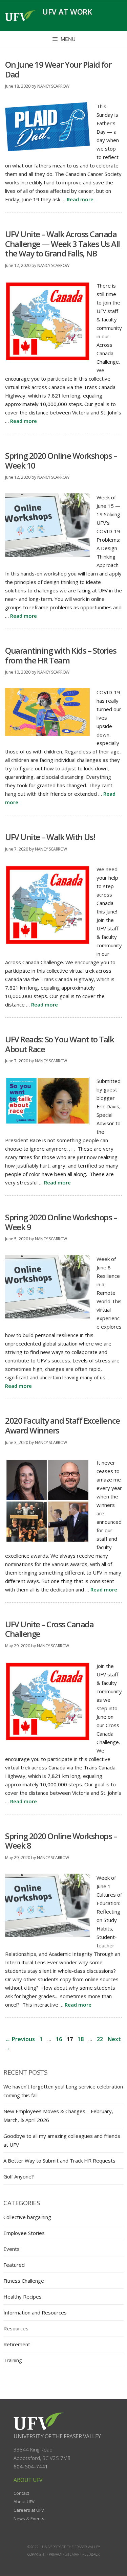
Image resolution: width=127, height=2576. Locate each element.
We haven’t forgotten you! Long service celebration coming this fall (63, 2091)
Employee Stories (24, 2233)
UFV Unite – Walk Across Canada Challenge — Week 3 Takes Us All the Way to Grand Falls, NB (62, 244)
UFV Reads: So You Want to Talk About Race (59, 1044)
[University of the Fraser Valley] (20, 16)
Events (12, 2249)
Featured (14, 2265)
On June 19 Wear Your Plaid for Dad (58, 69)
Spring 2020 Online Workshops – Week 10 (61, 460)
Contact (21, 2493)
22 (101, 2039)
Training (13, 2360)
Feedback (91, 2554)
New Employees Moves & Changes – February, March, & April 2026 (58, 2116)
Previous (20, 2039)
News (19, 2518)
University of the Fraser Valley (57, 2436)
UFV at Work (67, 12)
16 (60, 2039)
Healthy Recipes (23, 2297)
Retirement (17, 2344)
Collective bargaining (27, 2217)
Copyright (37, 2554)
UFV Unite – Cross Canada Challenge (49, 1629)
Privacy (55, 2554)
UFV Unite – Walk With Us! (50, 837)
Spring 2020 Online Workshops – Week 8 (61, 1841)
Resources (16, 2328)
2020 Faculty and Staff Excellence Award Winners (62, 1425)
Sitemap (72, 2554)
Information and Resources (35, 2312)
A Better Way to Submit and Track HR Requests (59, 2161)
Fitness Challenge (24, 2281)
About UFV (24, 2502)
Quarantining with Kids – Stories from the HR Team (61, 655)
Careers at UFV (29, 2510)
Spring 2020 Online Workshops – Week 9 (61, 1222)
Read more (80, 199)
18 (81, 2039)
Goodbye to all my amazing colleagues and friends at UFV (62, 2140)
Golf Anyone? (19, 2176)
